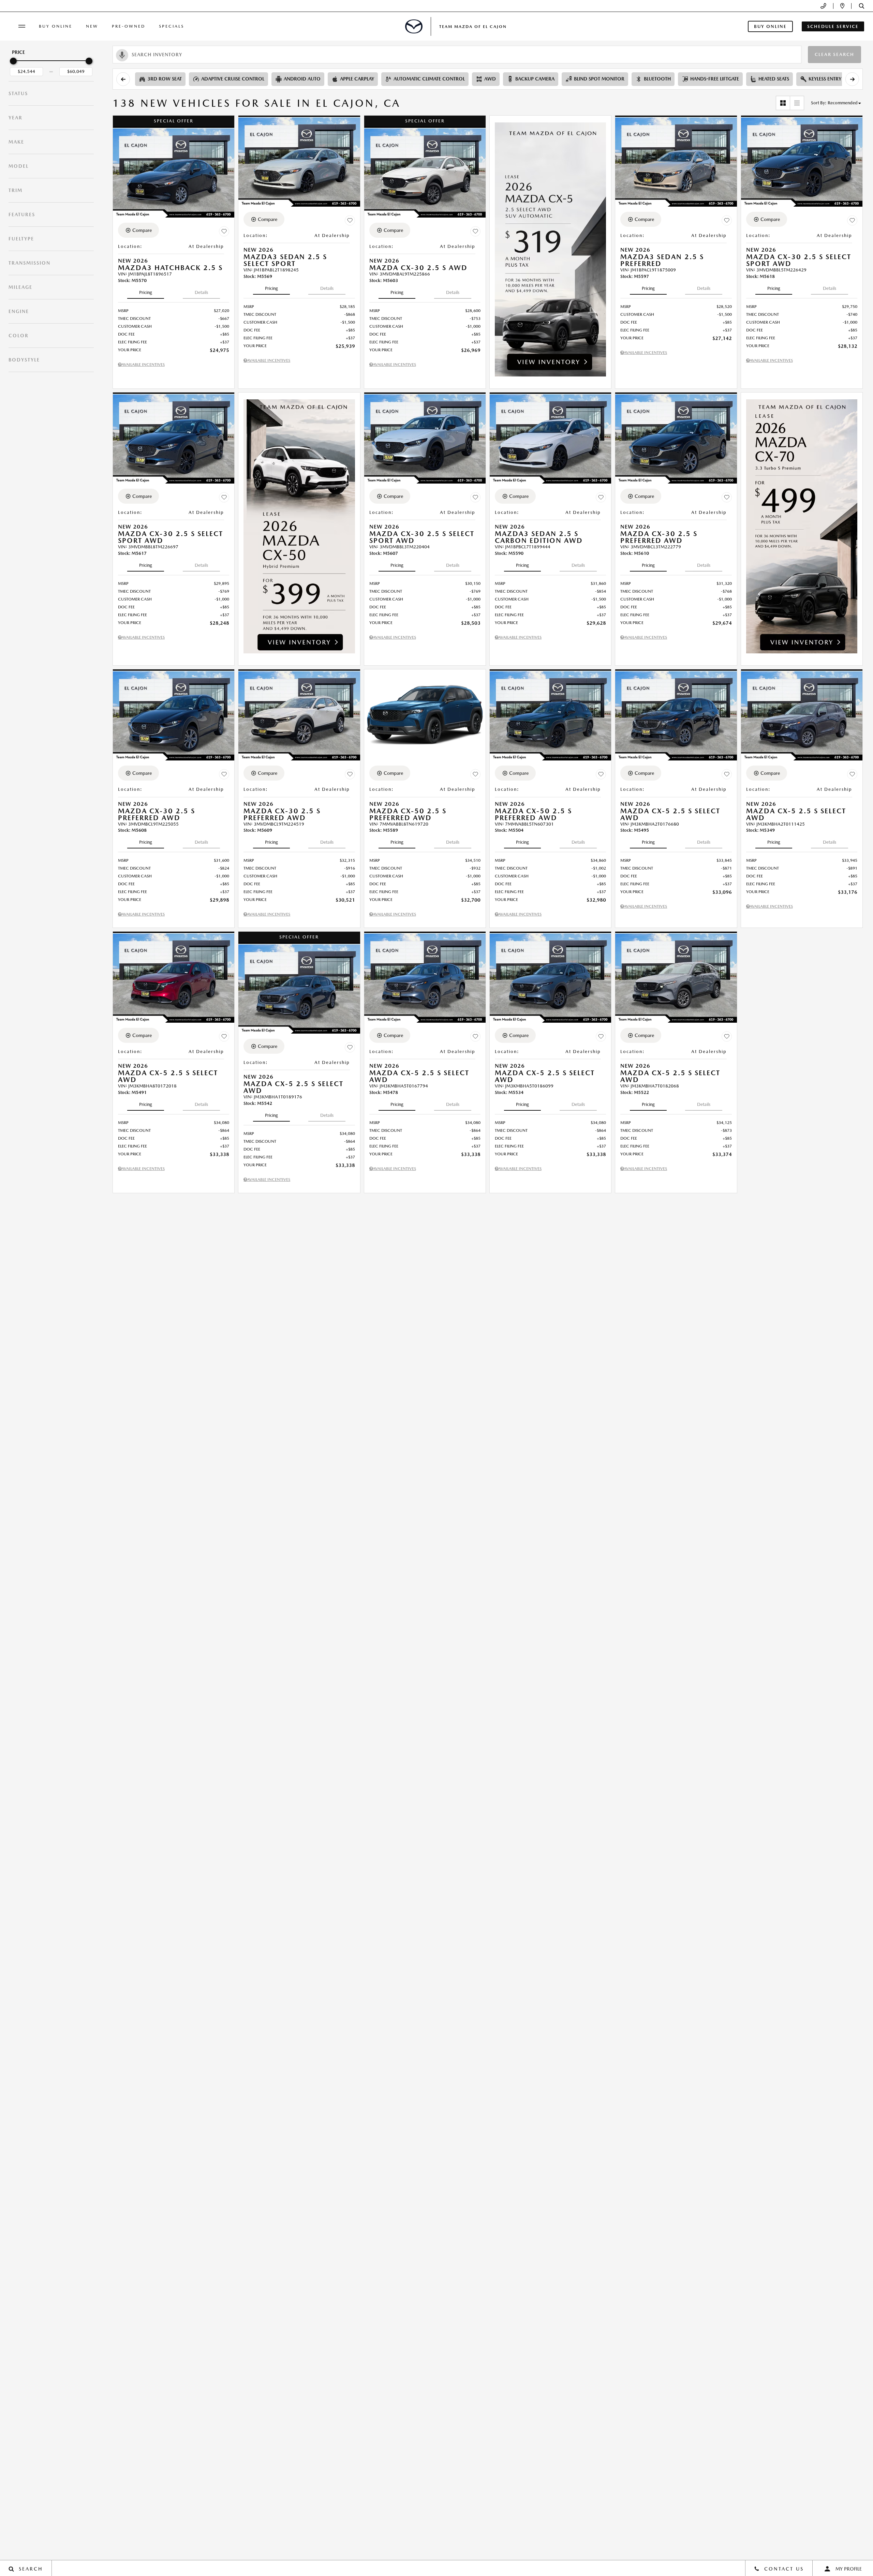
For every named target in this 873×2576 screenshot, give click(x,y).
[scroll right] (852, 79)
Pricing (146, 292)
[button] (862, 6)
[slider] (13, 61)
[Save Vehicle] (224, 231)
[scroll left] (123, 79)
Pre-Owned (129, 26)
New (92, 26)
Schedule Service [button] (833, 26)
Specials (172, 26)
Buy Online (56, 26)
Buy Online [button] (770, 26)
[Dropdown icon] (823, 6)
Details (201, 292)
